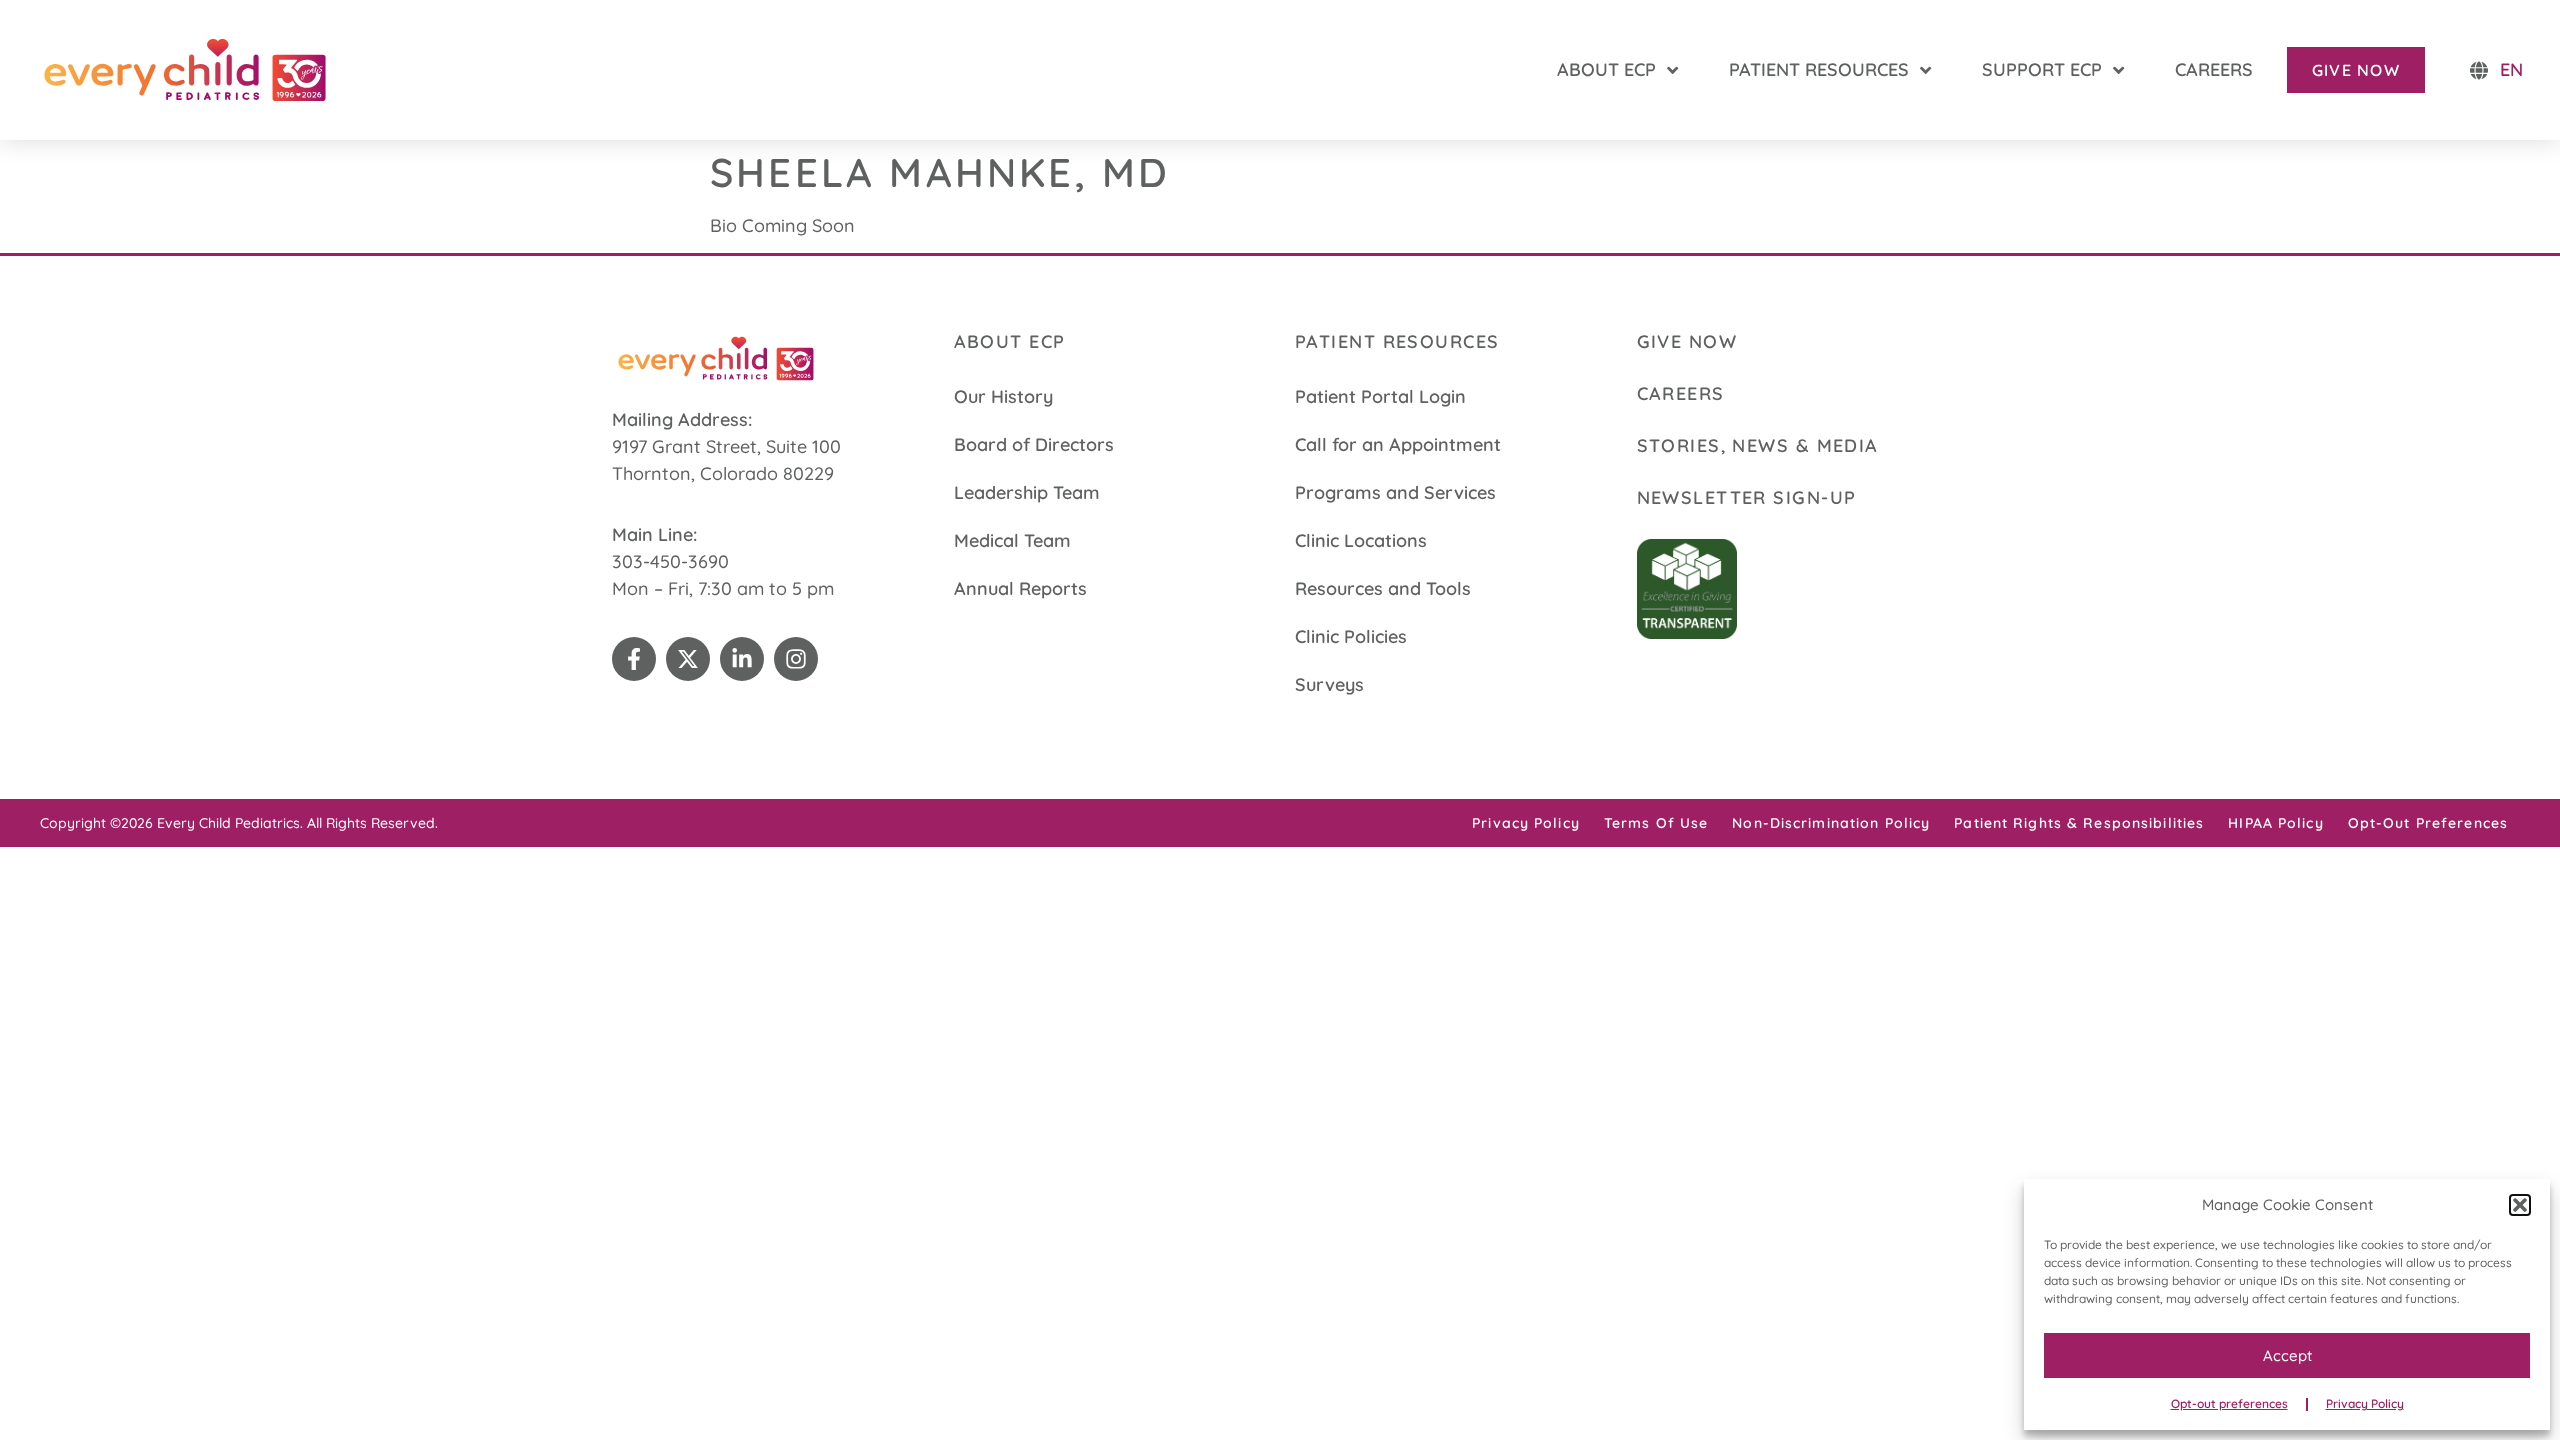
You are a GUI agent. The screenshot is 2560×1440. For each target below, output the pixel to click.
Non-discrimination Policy (1831, 823)
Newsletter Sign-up (1747, 497)
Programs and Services (1395, 492)
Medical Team (1012, 540)
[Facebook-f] (634, 659)
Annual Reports (1020, 588)
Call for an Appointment (1398, 444)
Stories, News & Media (1758, 445)
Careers (1681, 393)
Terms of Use (1656, 823)
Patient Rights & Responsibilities (2079, 823)
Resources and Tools (1383, 588)
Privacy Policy (2365, 1403)
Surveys (1329, 684)
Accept (2287, 1355)
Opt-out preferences (2229, 1403)
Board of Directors (1034, 444)
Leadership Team (1027, 492)
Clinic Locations (1361, 540)
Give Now (1687, 341)
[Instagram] (796, 659)
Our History (1003, 396)
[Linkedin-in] (742, 659)
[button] (2520, 1205)
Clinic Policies (1351, 636)
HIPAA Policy (2275, 823)
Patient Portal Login (1380, 396)
